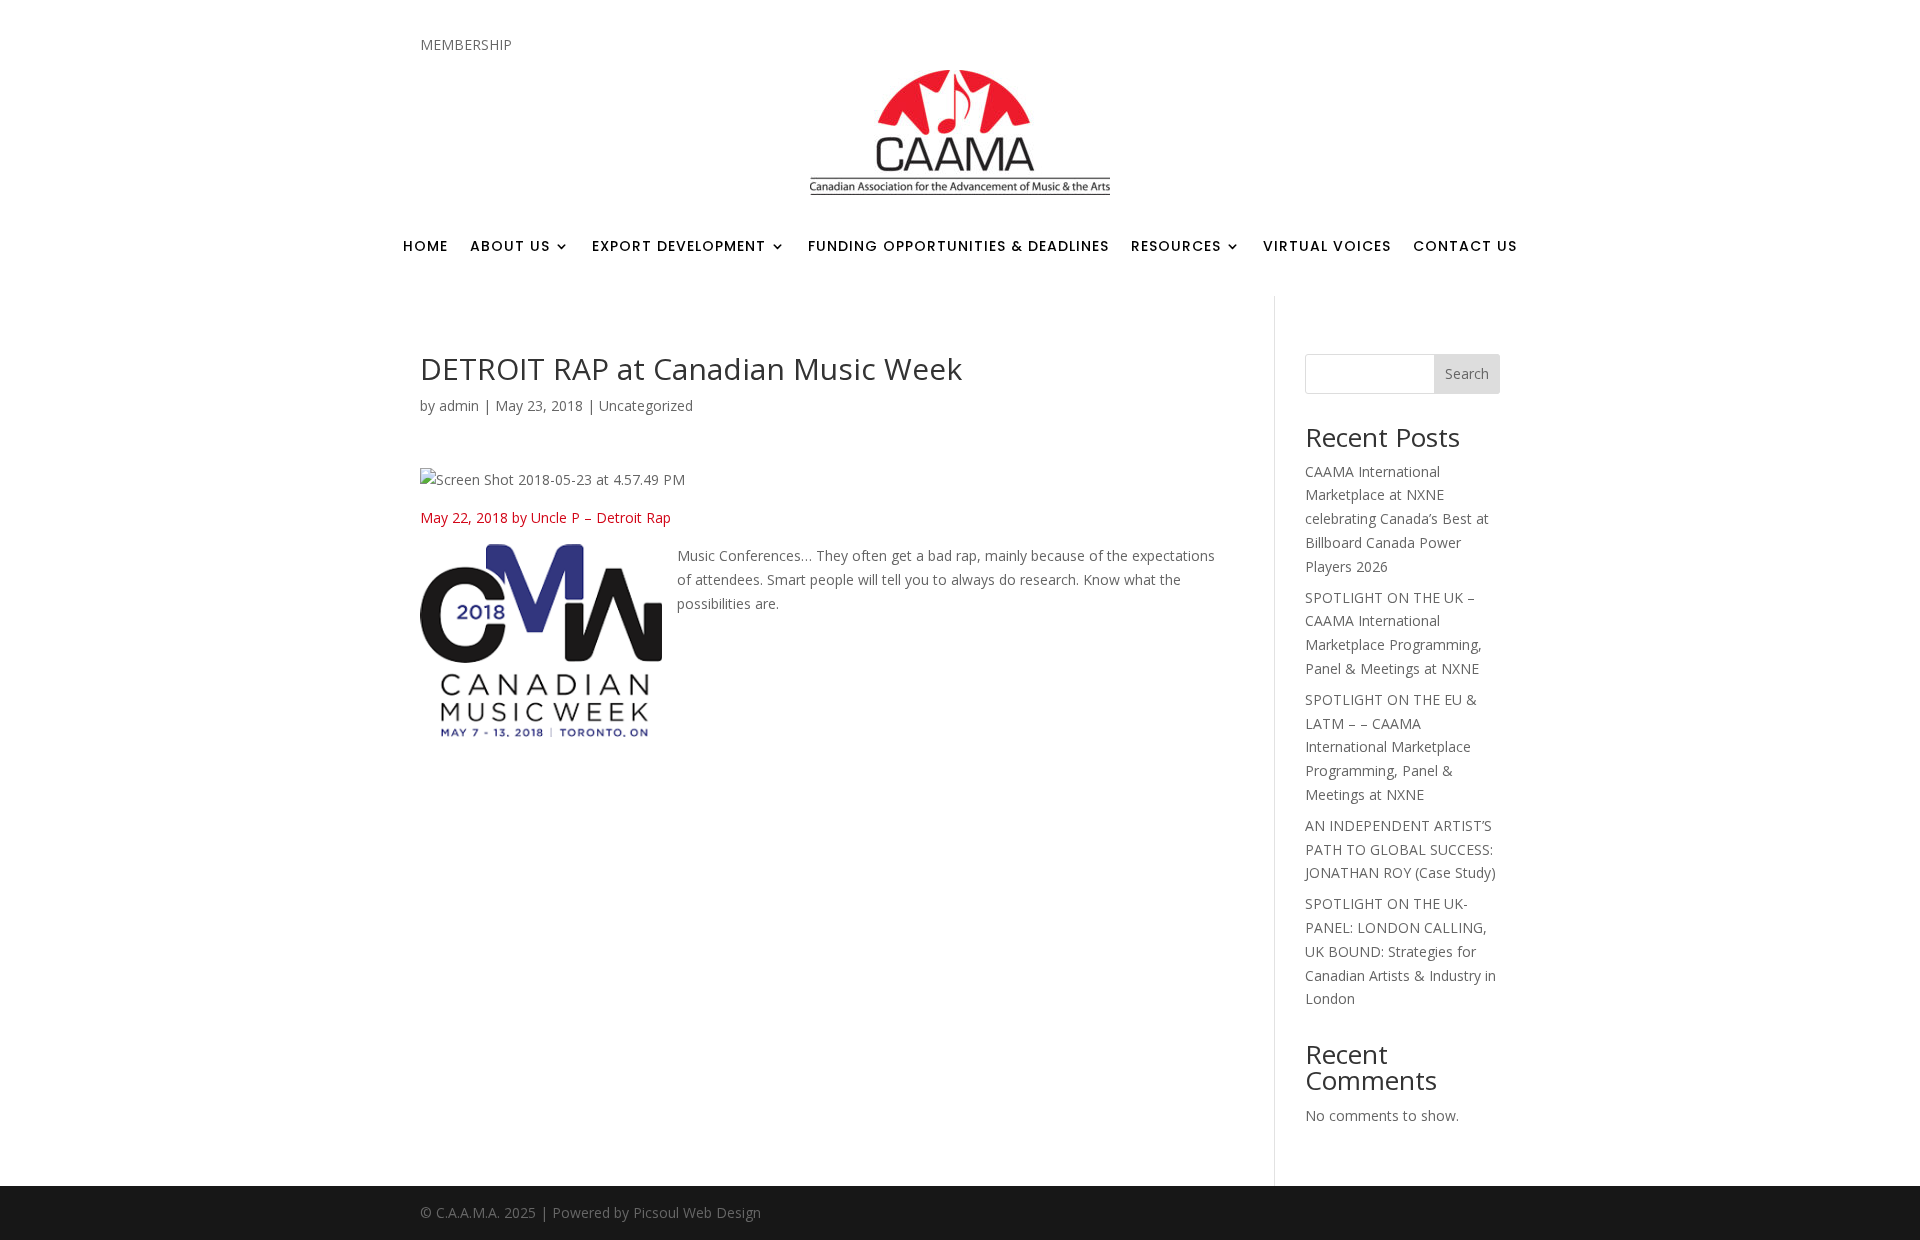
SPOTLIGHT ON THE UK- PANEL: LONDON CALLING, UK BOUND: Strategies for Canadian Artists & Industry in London (1400, 951)
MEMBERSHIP (466, 46)
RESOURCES (1176, 247)
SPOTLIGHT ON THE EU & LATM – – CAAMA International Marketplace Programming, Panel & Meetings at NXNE (1391, 747)
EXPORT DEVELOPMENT (679, 247)
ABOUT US (510, 247)
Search (1467, 373)
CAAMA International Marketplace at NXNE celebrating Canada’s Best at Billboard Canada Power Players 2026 (1397, 519)
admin (459, 405)
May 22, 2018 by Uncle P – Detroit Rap (545, 517)
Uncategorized (646, 405)
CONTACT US (1465, 247)
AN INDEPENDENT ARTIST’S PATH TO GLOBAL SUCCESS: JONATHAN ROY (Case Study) (1400, 849)
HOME (425, 247)
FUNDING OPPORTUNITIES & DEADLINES (958, 247)
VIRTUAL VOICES (1327, 247)
